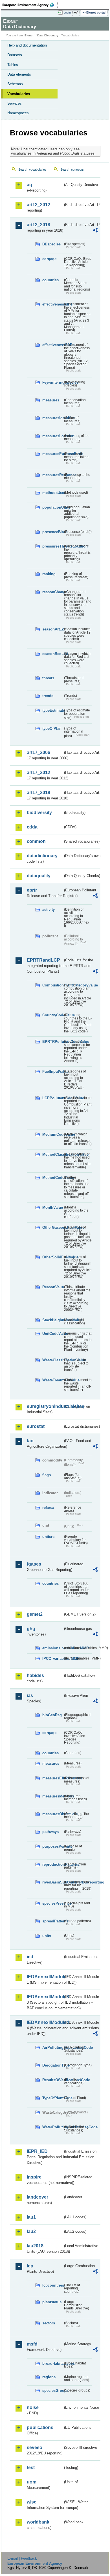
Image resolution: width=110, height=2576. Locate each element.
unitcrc (48, 1537)
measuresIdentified (53, 418)
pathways (50, 1832)
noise (33, 2407)
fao (30, 1441)
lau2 (31, 2231)
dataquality (39, 876)
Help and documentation (27, 45)
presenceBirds (53, 532)
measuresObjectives (53, 1814)
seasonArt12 (53, 629)
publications (40, 2427)
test (31, 2468)
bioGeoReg (52, 1715)
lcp (30, 2266)
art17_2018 (38, 793)
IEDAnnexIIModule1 (45, 1977)
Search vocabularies (32, 170)
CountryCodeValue (53, 1015)
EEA (30, 5)
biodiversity (39, 813)
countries (50, 280)
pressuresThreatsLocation (53, 546)
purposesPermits (53, 1846)
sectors (49, 2323)
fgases (34, 1564)
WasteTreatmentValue (53, 1380)
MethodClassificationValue (53, 1154)
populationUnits (53, 507)
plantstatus (52, 2302)
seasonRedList (53, 654)
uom (32, 2482)
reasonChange (53, 592)
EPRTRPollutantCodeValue (53, 1042)
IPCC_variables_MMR (53, 1659)
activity (49, 910)
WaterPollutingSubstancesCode (53, 2127)
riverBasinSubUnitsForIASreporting (53, 1882)
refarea (48, 1508)
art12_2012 (38, 205)
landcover (38, 2197)
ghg (31, 1629)
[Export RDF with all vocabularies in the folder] (95, 231)
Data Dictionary (48, 35)
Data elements (19, 74)
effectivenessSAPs (53, 345)
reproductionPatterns (53, 1864)
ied (30, 1957)
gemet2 (35, 1614)
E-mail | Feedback (22, 2558)
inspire (34, 2177)
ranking (49, 574)
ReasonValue (53, 1287)
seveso (35, 2448)
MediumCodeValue (53, 1134)
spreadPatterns (53, 1921)
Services (15, 103)
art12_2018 (38, 225)
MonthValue (53, 1207)
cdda (32, 827)
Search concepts (72, 170)
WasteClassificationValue (53, 1360)
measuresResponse (53, 475)
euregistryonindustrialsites (45, 1406)
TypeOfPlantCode (53, 2098)
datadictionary (42, 856)
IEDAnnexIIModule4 (45, 2022)
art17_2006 (38, 752)
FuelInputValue (53, 1071)
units (47, 1936)
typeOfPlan (52, 728)
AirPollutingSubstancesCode (53, 2048)
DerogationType (53, 2065)
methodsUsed (53, 493)
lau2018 (35, 2246)
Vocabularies (19, 94)
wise (32, 2502)
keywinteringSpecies (53, 382)
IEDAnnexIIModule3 (45, 1997)
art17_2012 (38, 772)
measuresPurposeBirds (53, 454)
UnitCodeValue (53, 1334)
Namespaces (18, 113)
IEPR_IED (37, 2151)
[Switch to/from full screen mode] (77, 13)
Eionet (29, 35)
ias (30, 1695)
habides (35, 1675)
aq (29, 185)
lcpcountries (53, 2285)
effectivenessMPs (53, 304)
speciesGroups (53, 2391)
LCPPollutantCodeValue (53, 1098)
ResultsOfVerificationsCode (53, 2080)
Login (67, 12)
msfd (32, 2344)
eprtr (32, 890)
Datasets (15, 55)
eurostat (36, 1426)
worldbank (38, 2522)
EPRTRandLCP (43, 960)
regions (49, 2377)
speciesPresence (53, 1903)
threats (48, 678)
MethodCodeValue (53, 1178)
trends (48, 696)
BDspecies (51, 244)
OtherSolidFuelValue (53, 1257)
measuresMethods (53, 1796)
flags (47, 1475)
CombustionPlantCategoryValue (53, 985)
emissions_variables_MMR (53, 1648)
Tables (13, 65)
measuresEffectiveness (53, 1778)
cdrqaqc (49, 259)
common (36, 841)
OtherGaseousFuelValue (53, 1227)
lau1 (31, 2217)
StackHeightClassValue (53, 1320)
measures (51, 400)
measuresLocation (53, 436)
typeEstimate (53, 710)
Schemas (15, 84)
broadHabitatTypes (53, 2363)
